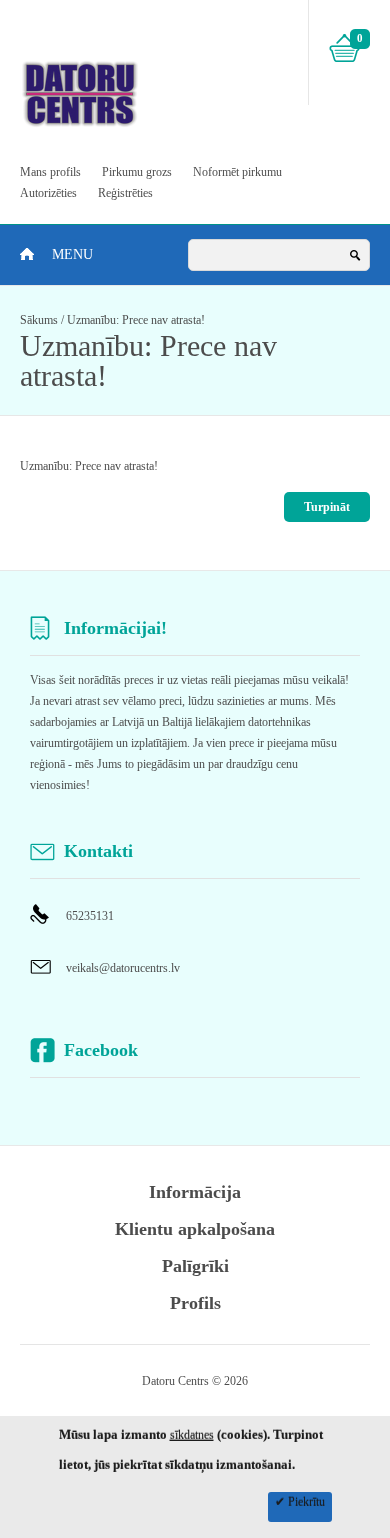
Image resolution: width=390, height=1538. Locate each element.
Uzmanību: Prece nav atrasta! (136, 320)
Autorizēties (48, 193)
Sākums (39, 320)
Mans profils (50, 172)
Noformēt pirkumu (237, 172)
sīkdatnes (192, 1435)
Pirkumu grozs (137, 172)
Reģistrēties (125, 193)
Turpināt (327, 507)
